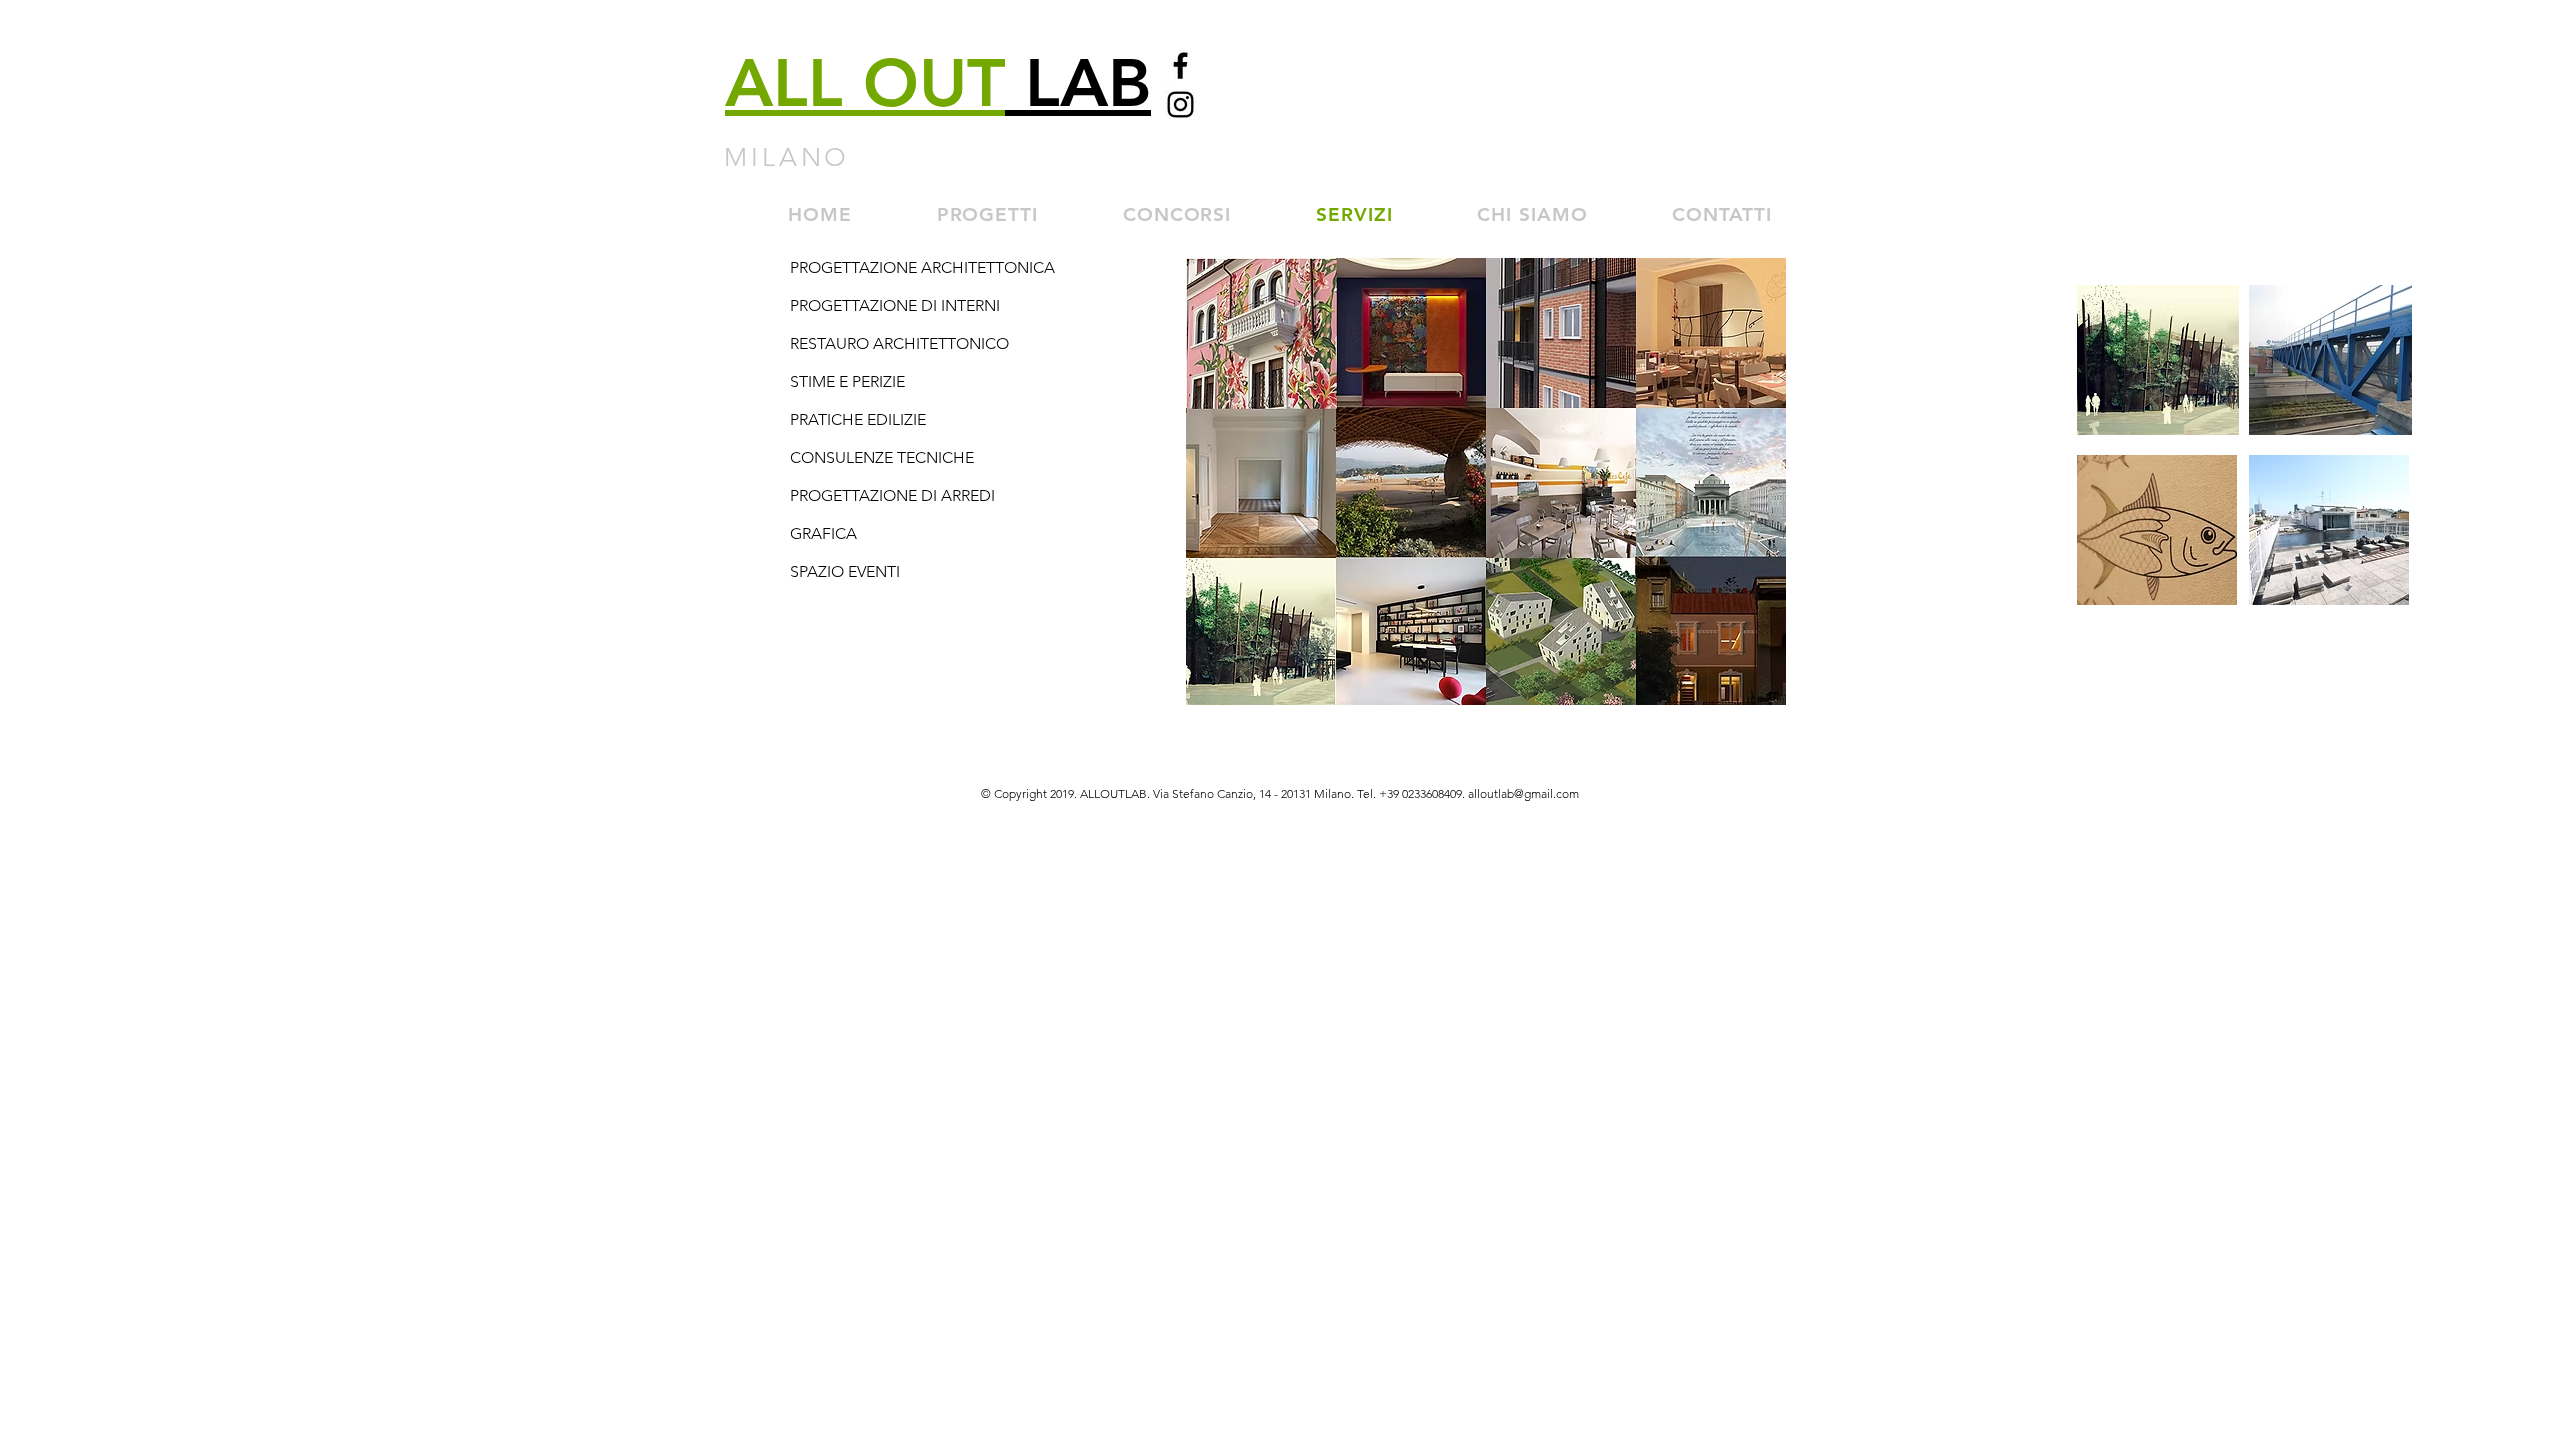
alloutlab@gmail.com (1523, 793)
